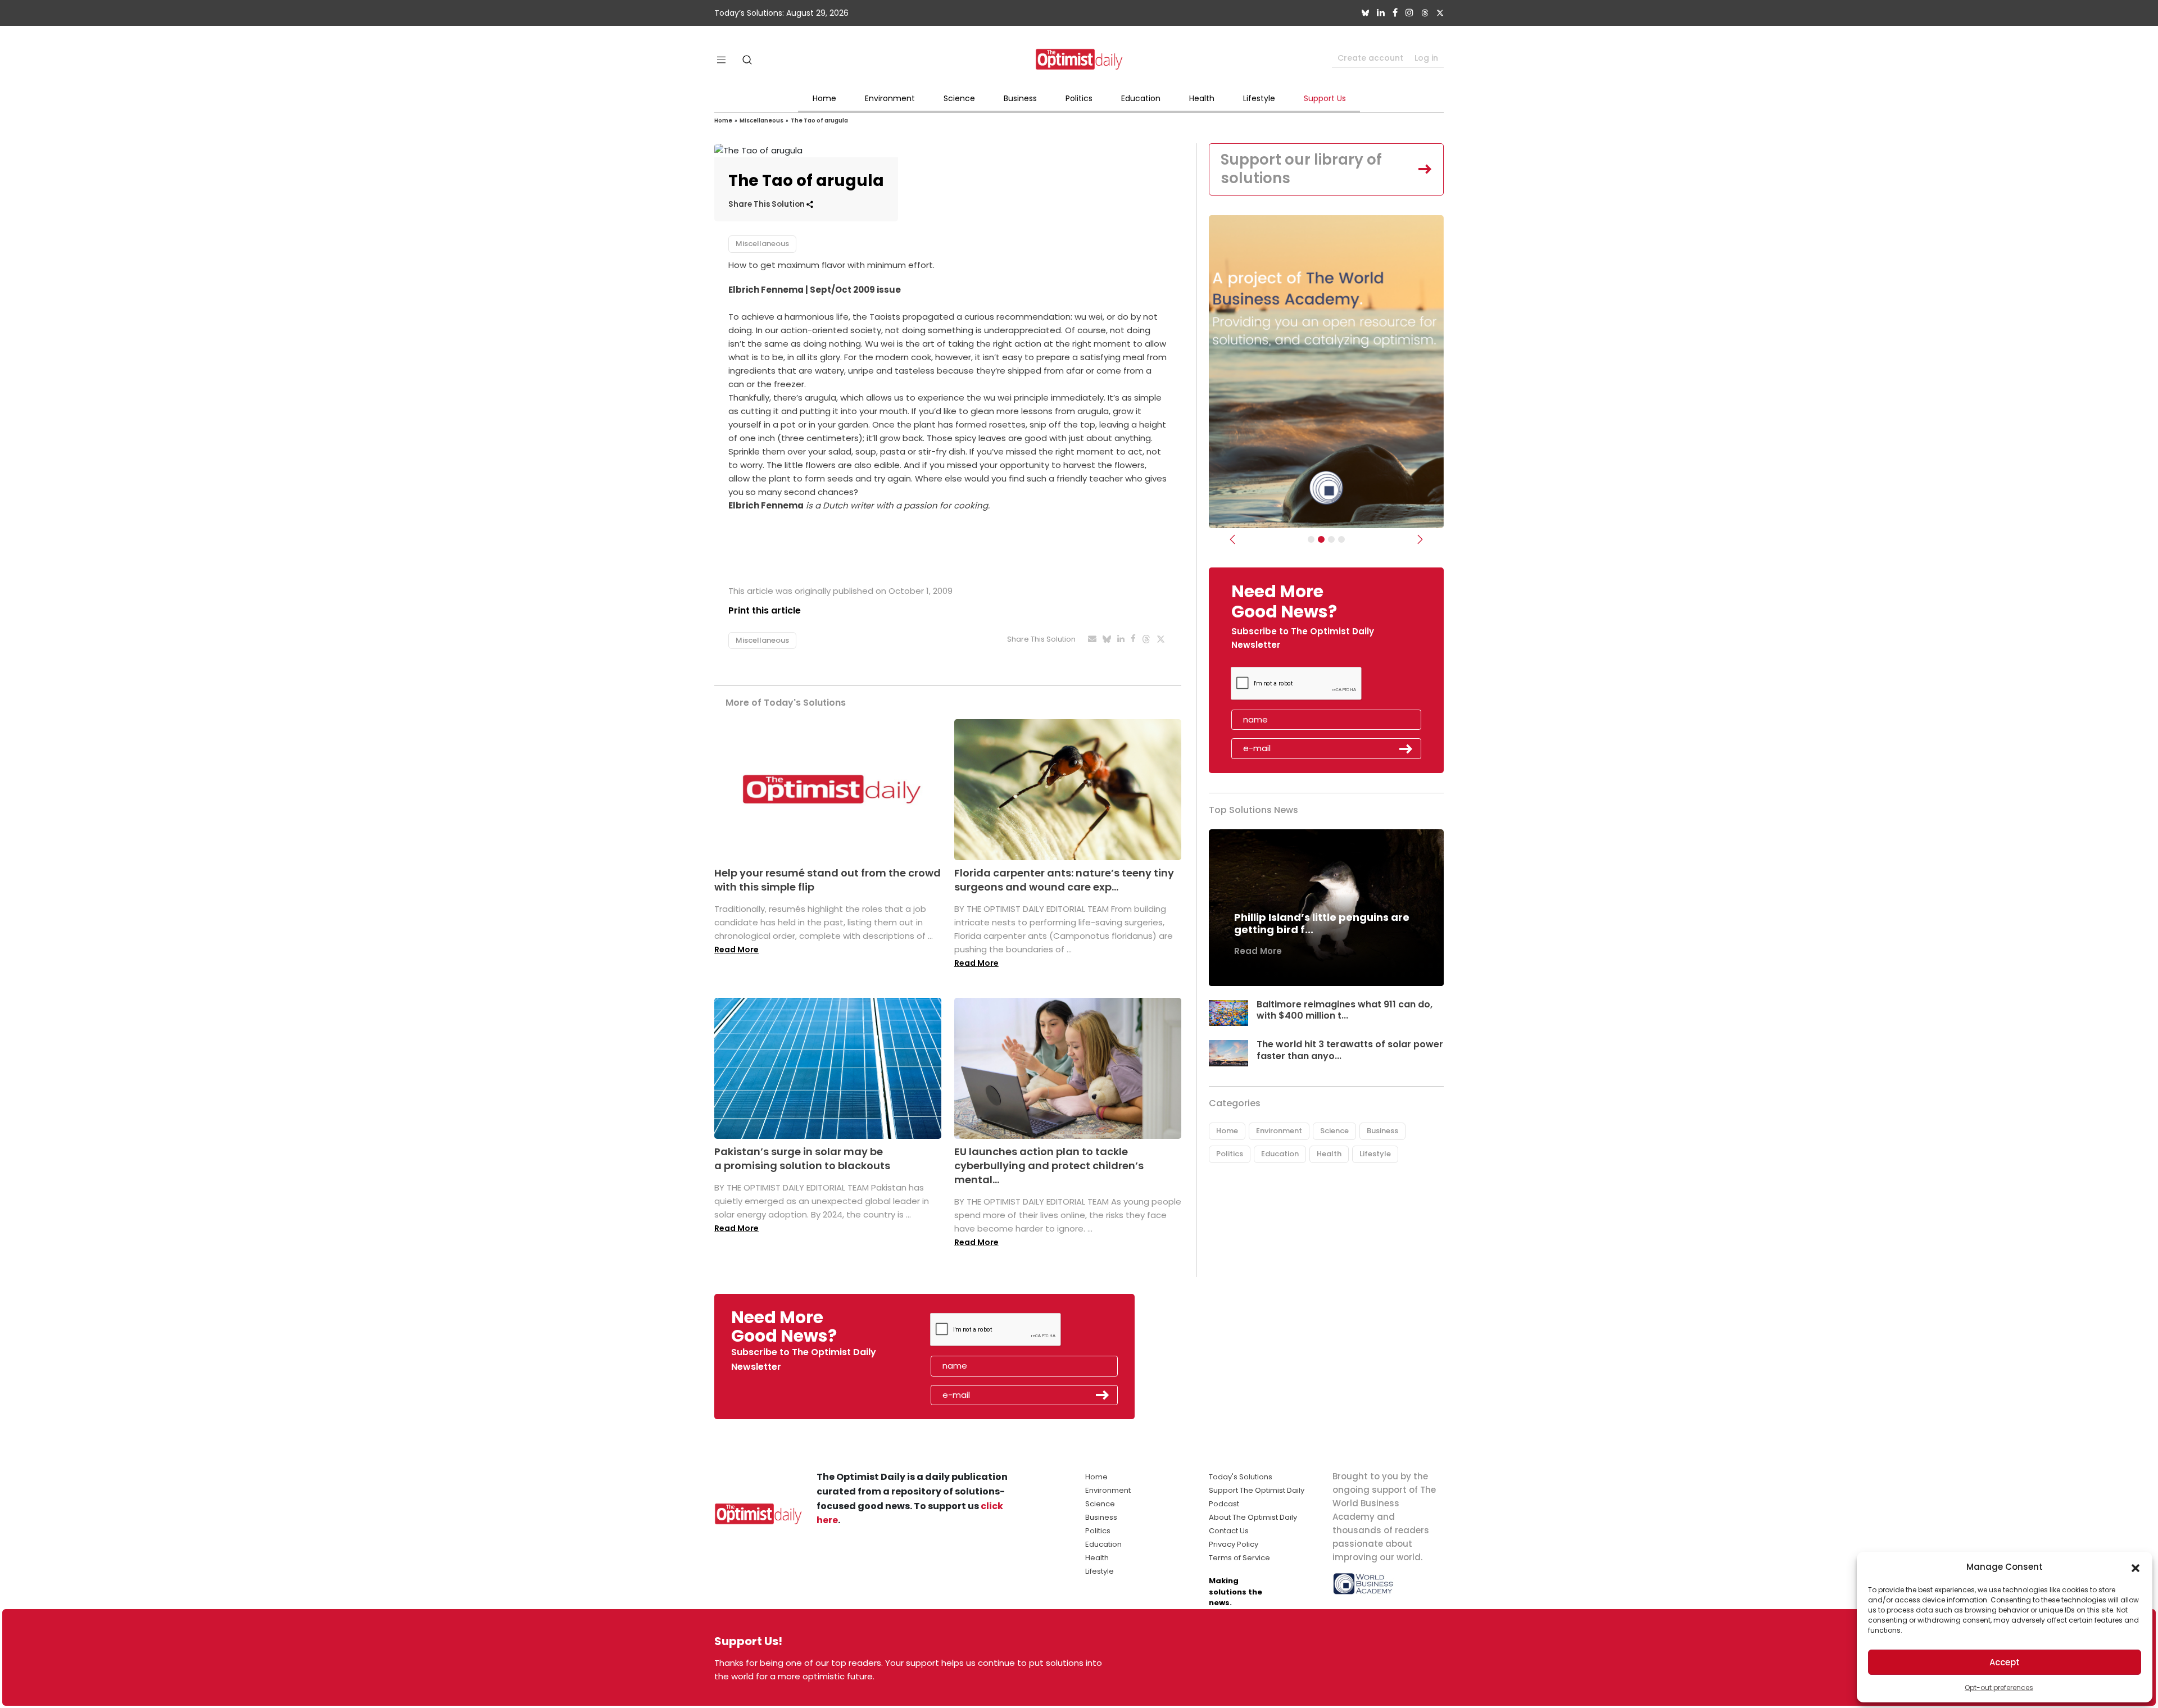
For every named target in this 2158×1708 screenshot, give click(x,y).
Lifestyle (1259, 98)
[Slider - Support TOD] (1331, 539)
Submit (1406, 749)
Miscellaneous (761, 121)
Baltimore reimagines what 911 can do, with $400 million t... (1345, 1010)
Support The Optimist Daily (1257, 1490)
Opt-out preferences (1999, 1687)
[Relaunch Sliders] (1341, 539)
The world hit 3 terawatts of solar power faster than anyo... (1350, 1050)
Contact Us (1229, 1531)
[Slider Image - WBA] (1321, 539)
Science (959, 98)
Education (1141, 98)
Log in (1426, 58)
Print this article (765, 610)
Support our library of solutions (1301, 169)
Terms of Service (1239, 1558)
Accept (2005, 1662)
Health (1202, 98)
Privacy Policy (1234, 1544)
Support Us (1325, 98)
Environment (890, 98)
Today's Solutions (1241, 1477)
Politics (1079, 98)
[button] (2136, 1567)
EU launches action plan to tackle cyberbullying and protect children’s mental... (1049, 1166)
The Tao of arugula (819, 121)
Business (1020, 98)
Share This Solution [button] (767, 204)
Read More (736, 950)
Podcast (1224, 1504)
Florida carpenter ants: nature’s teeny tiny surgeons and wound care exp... (1064, 880)
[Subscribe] (1311, 539)
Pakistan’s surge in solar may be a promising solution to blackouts (802, 1159)
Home (824, 98)
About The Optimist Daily (1253, 1517)
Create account (1370, 58)
